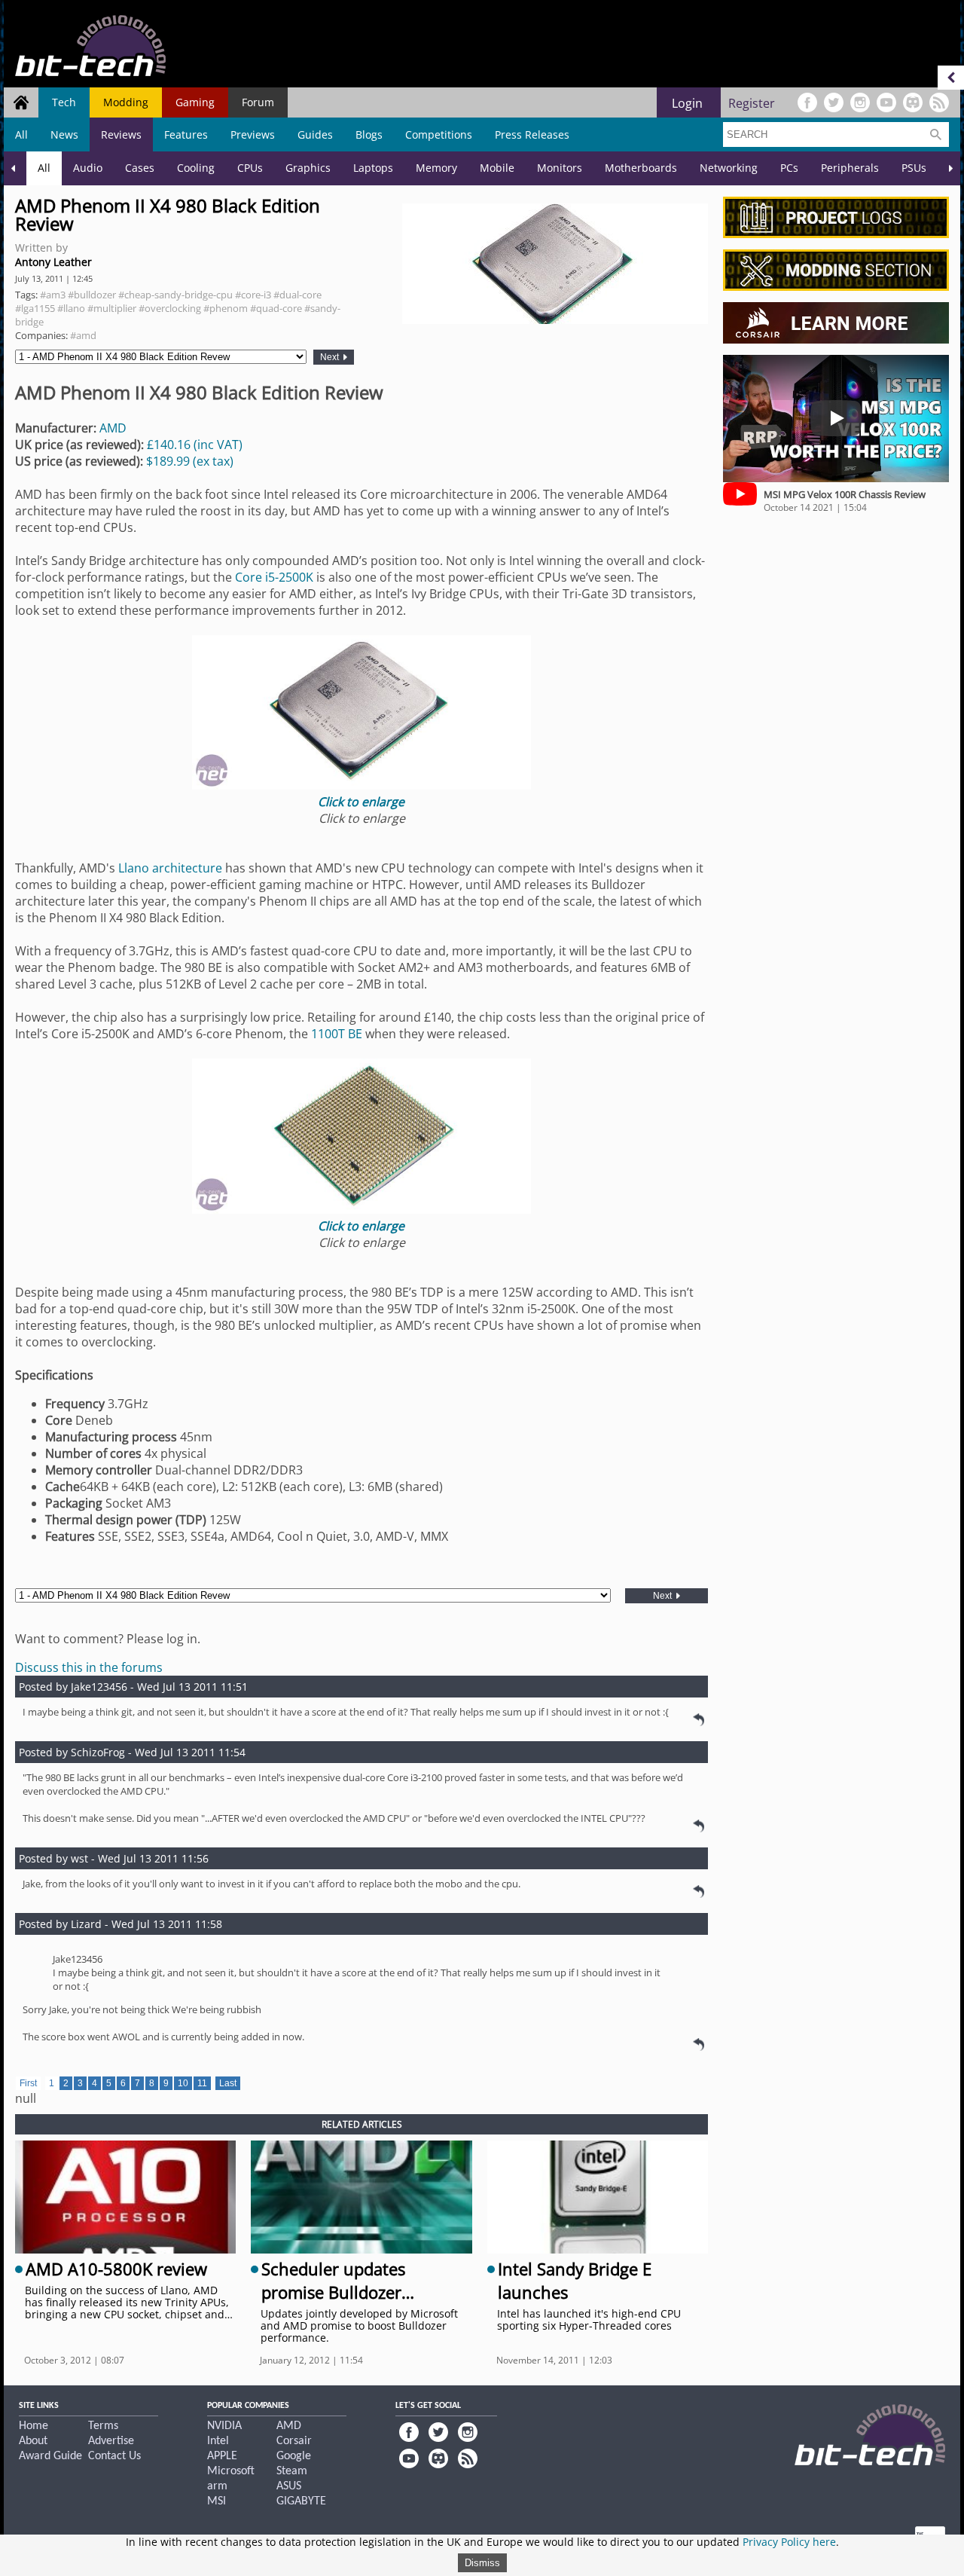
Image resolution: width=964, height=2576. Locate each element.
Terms (103, 2426)
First (28, 2083)
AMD (113, 428)
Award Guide (50, 2456)
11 (202, 2083)
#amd (83, 335)
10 (183, 2083)
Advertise (111, 2441)
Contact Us (114, 2456)
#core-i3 (253, 295)
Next (331, 357)
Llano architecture (170, 868)
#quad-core (276, 308)
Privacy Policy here (789, 2542)
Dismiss (482, 2563)
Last (228, 2083)
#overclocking (170, 308)
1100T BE (338, 1034)
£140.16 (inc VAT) (195, 445)
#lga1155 (35, 308)
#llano (71, 308)
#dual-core (297, 295)
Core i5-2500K (276, 577)
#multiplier (112, 308)
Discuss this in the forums (89, 1667)
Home (34, 2426)
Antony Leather (53, 262)
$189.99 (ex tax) (190, 461)
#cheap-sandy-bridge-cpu (175, 295)
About (33, 2441)
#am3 (53, 295)
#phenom (226, 308)
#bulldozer (92, 295)
